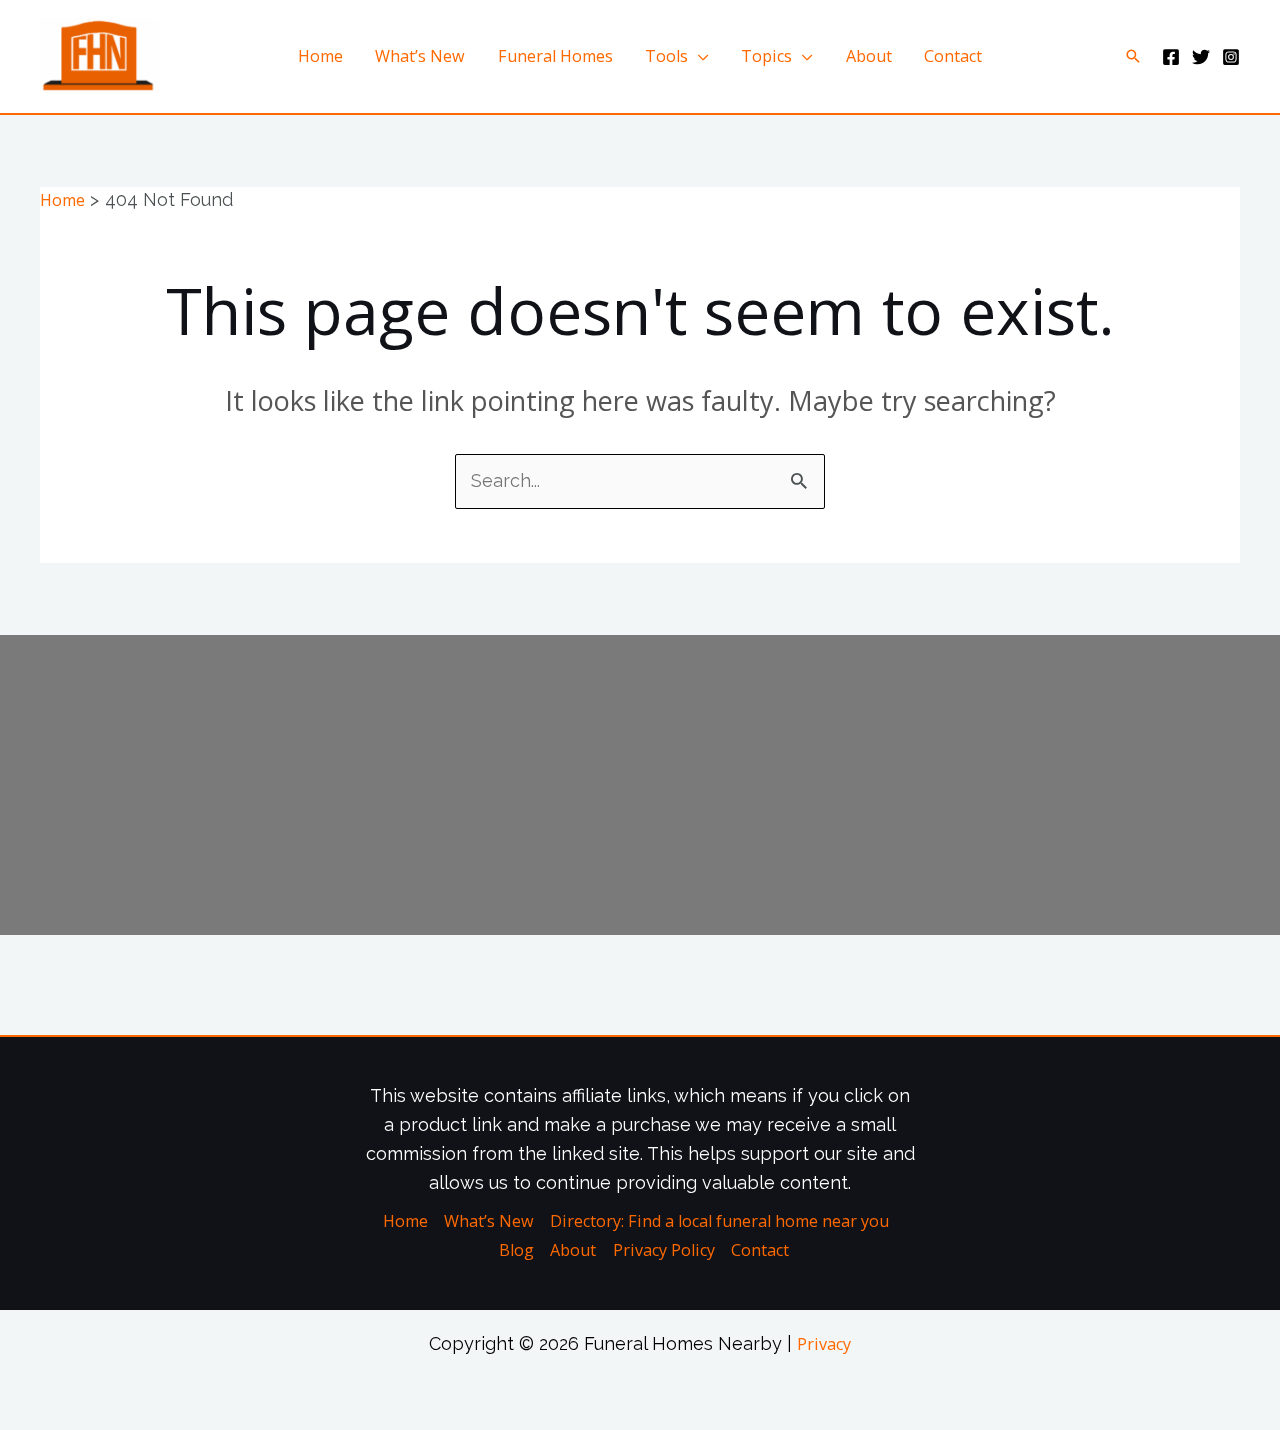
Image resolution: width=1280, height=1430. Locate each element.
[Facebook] (1171, 57)
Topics (766, 56)
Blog (516, 1250)
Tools (666, 56)
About (869, 56)
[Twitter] (1201, 57)
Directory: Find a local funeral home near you (719, 1221)
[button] (1133, 56)
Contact (953, 56)
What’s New (420, 56)
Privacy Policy (664, 1250)
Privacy (824, 1344)
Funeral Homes (555, 56)
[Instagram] (1231, 57)
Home (320, 56)
